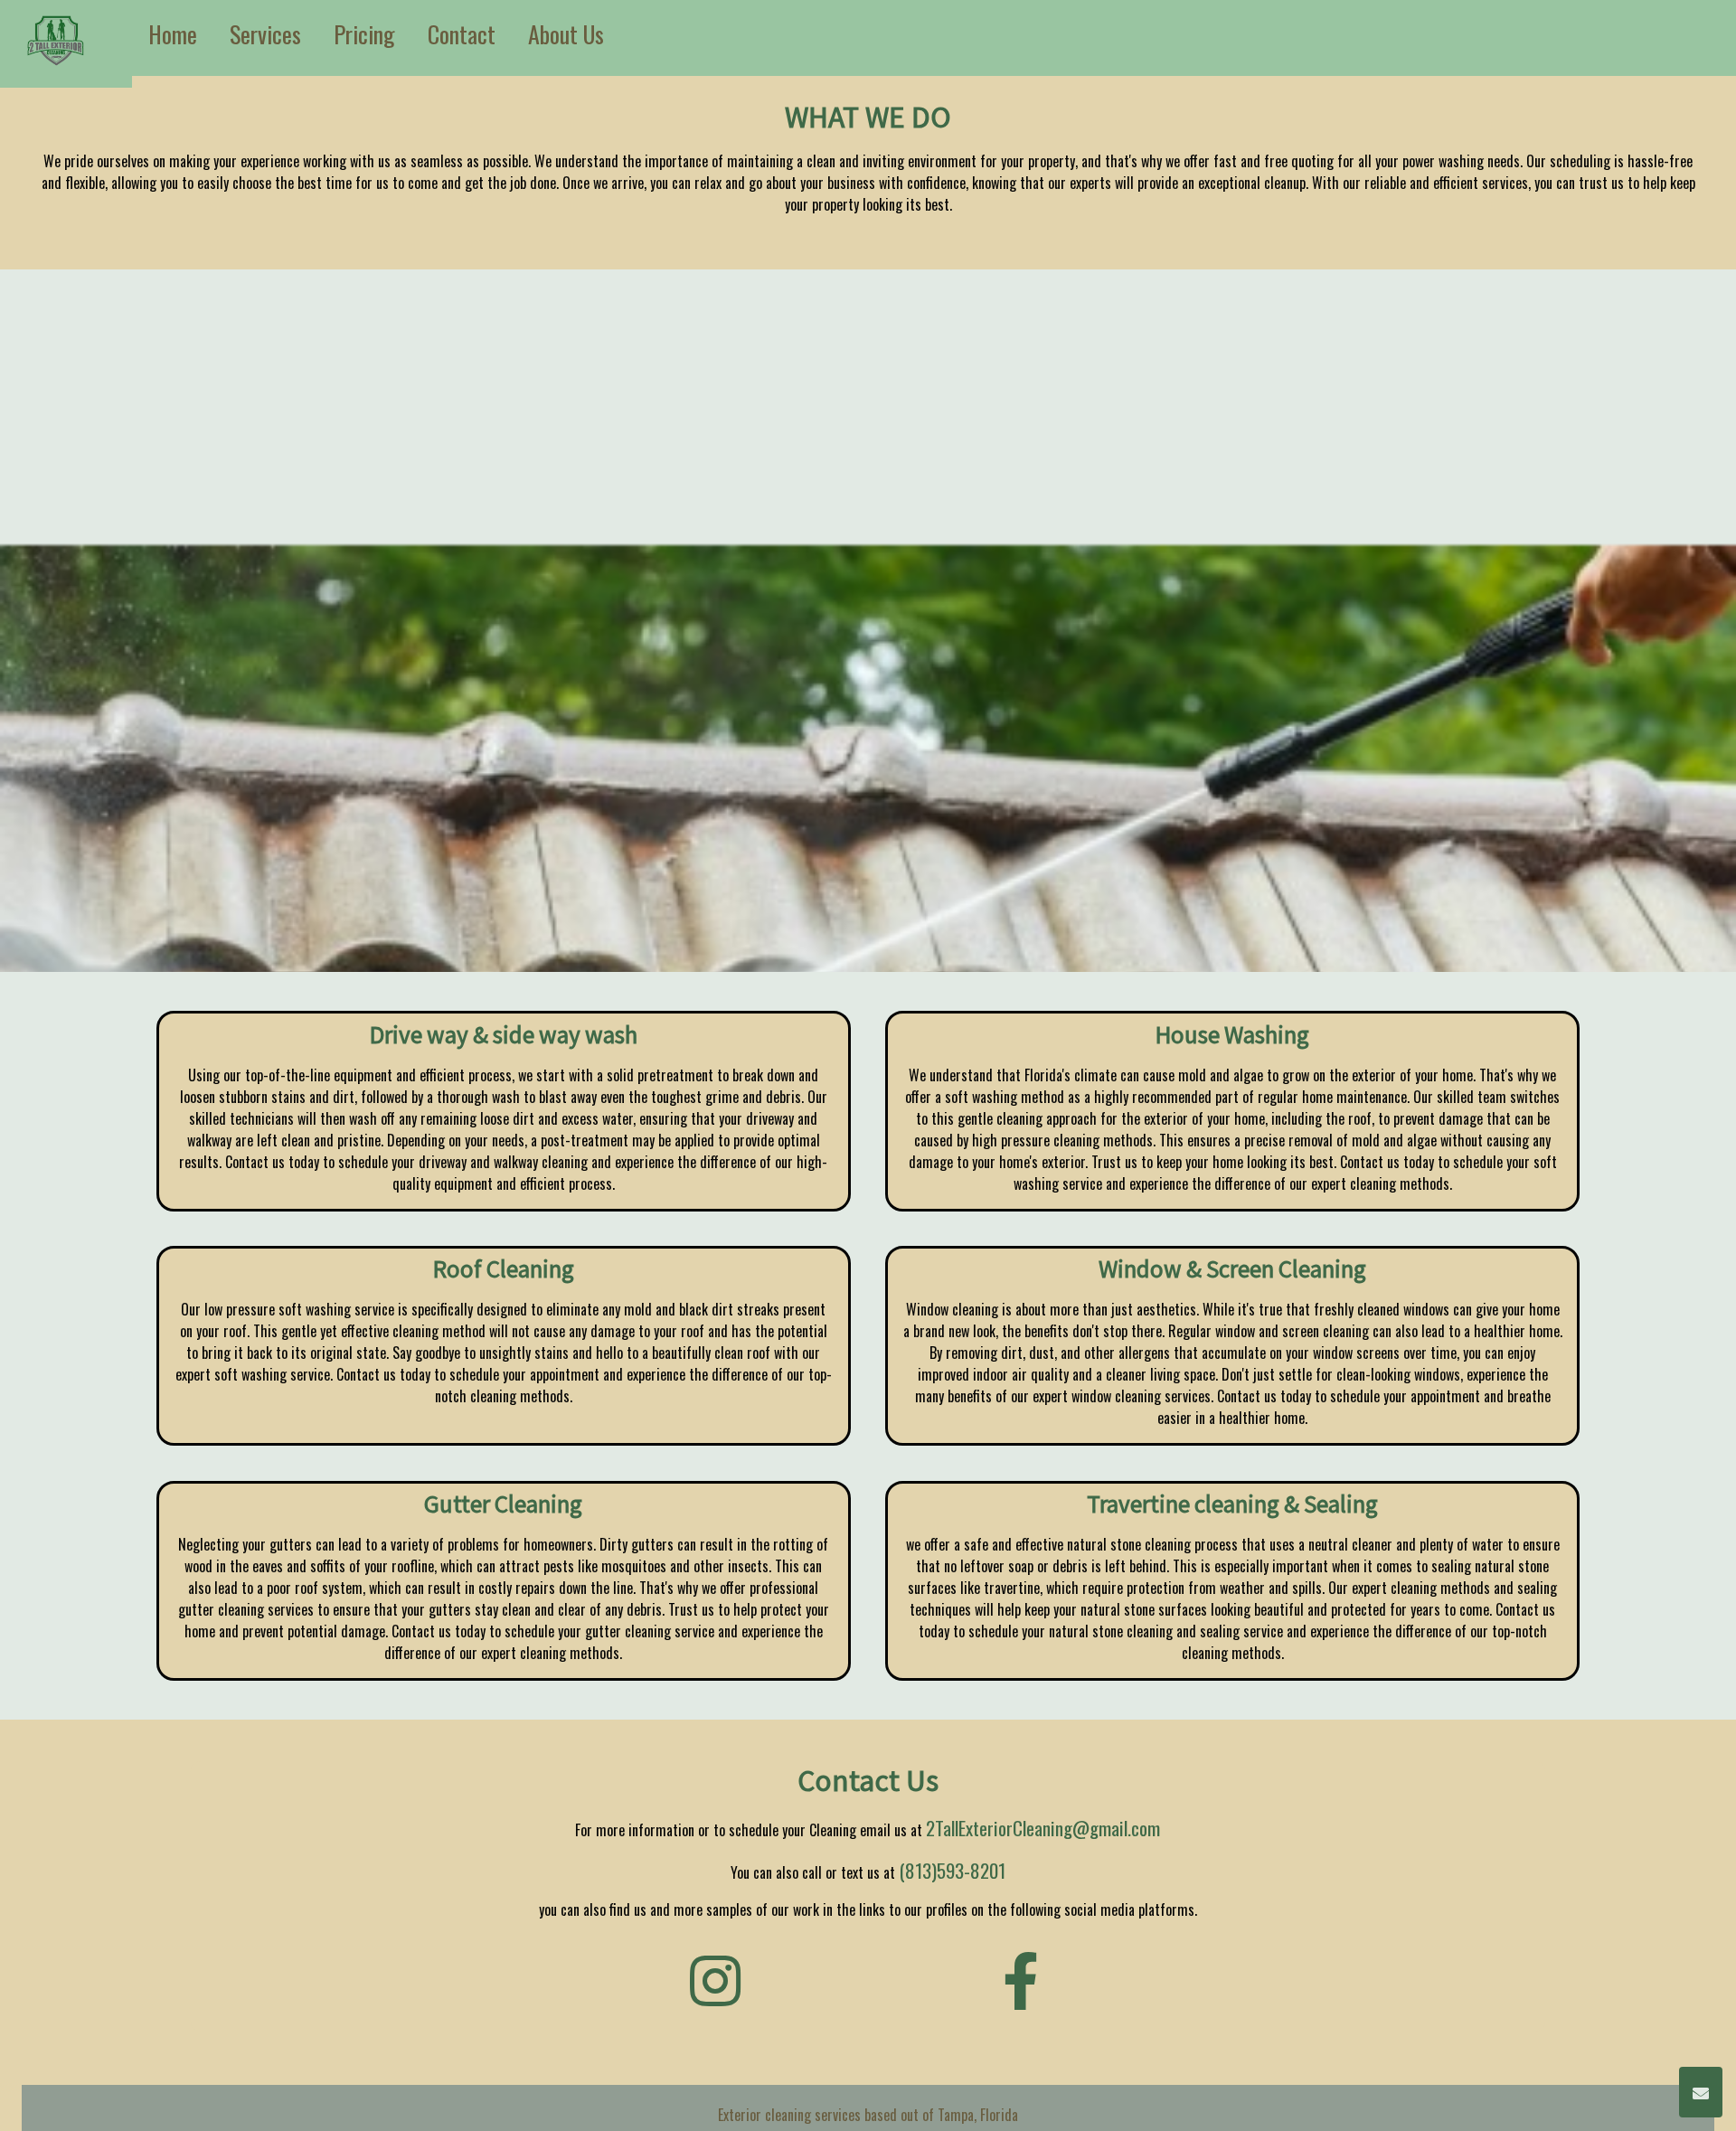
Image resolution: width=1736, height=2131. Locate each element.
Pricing (364, 34)
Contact (462, 34)
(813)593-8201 (952, 1870)
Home (173, 34)
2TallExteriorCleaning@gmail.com (1043, 1828)
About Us (566, 34)
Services (265, 34)
